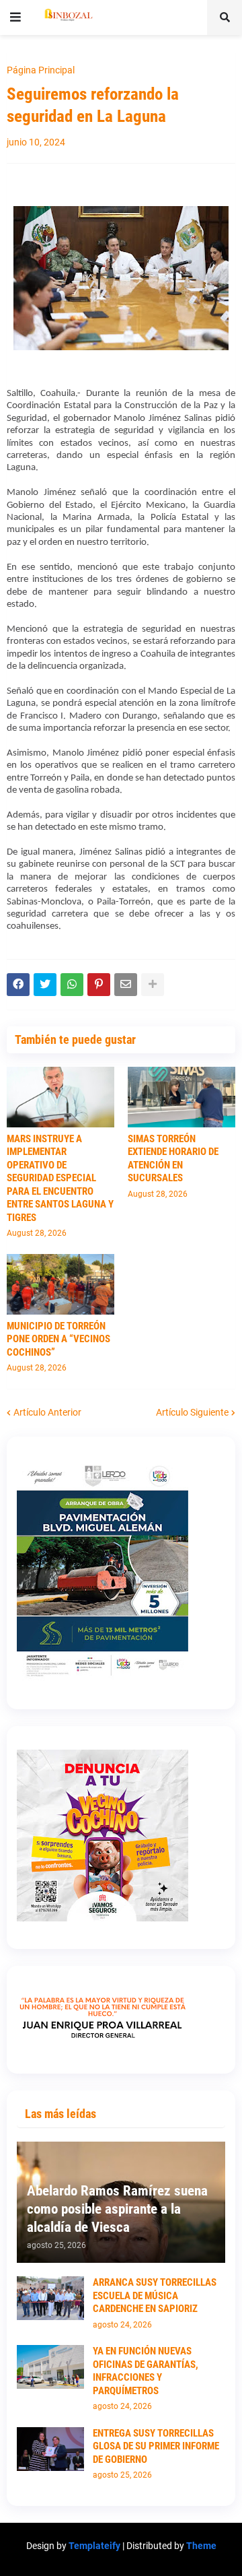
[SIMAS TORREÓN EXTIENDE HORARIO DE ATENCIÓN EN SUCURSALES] (182, 1097)
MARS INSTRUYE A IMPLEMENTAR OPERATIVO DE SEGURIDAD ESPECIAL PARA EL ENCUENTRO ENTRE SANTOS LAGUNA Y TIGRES (60, 1178)
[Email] (126, 985)
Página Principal (41, 70)
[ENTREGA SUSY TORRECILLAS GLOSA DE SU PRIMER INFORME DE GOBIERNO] (50, 2449)
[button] (15, 18)
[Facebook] (18, 985)
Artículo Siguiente (192, 1412)
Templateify (94, 2546)
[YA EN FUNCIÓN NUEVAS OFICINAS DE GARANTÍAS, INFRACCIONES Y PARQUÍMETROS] (50, 2367)
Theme (201, 2546)
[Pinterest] (99, 985)
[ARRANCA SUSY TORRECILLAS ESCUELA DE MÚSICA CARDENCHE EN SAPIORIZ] (50, 2298)
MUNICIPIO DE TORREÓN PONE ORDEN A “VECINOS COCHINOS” (58, 1339)
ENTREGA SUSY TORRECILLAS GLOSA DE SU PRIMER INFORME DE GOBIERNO (156, 2446)
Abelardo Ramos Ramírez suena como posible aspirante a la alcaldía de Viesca (117, 2209)
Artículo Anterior (47, 1412)
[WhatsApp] (72, 985)
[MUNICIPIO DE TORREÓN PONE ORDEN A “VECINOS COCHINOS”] (61, 1284)
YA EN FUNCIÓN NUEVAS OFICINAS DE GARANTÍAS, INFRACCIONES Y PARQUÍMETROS (146, 2371)
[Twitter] (45, 985)
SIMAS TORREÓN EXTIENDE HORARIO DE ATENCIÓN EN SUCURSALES (173, 1159)
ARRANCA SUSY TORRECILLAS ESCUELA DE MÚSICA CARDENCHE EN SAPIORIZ (155, 2296)
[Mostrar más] (153, 985)
